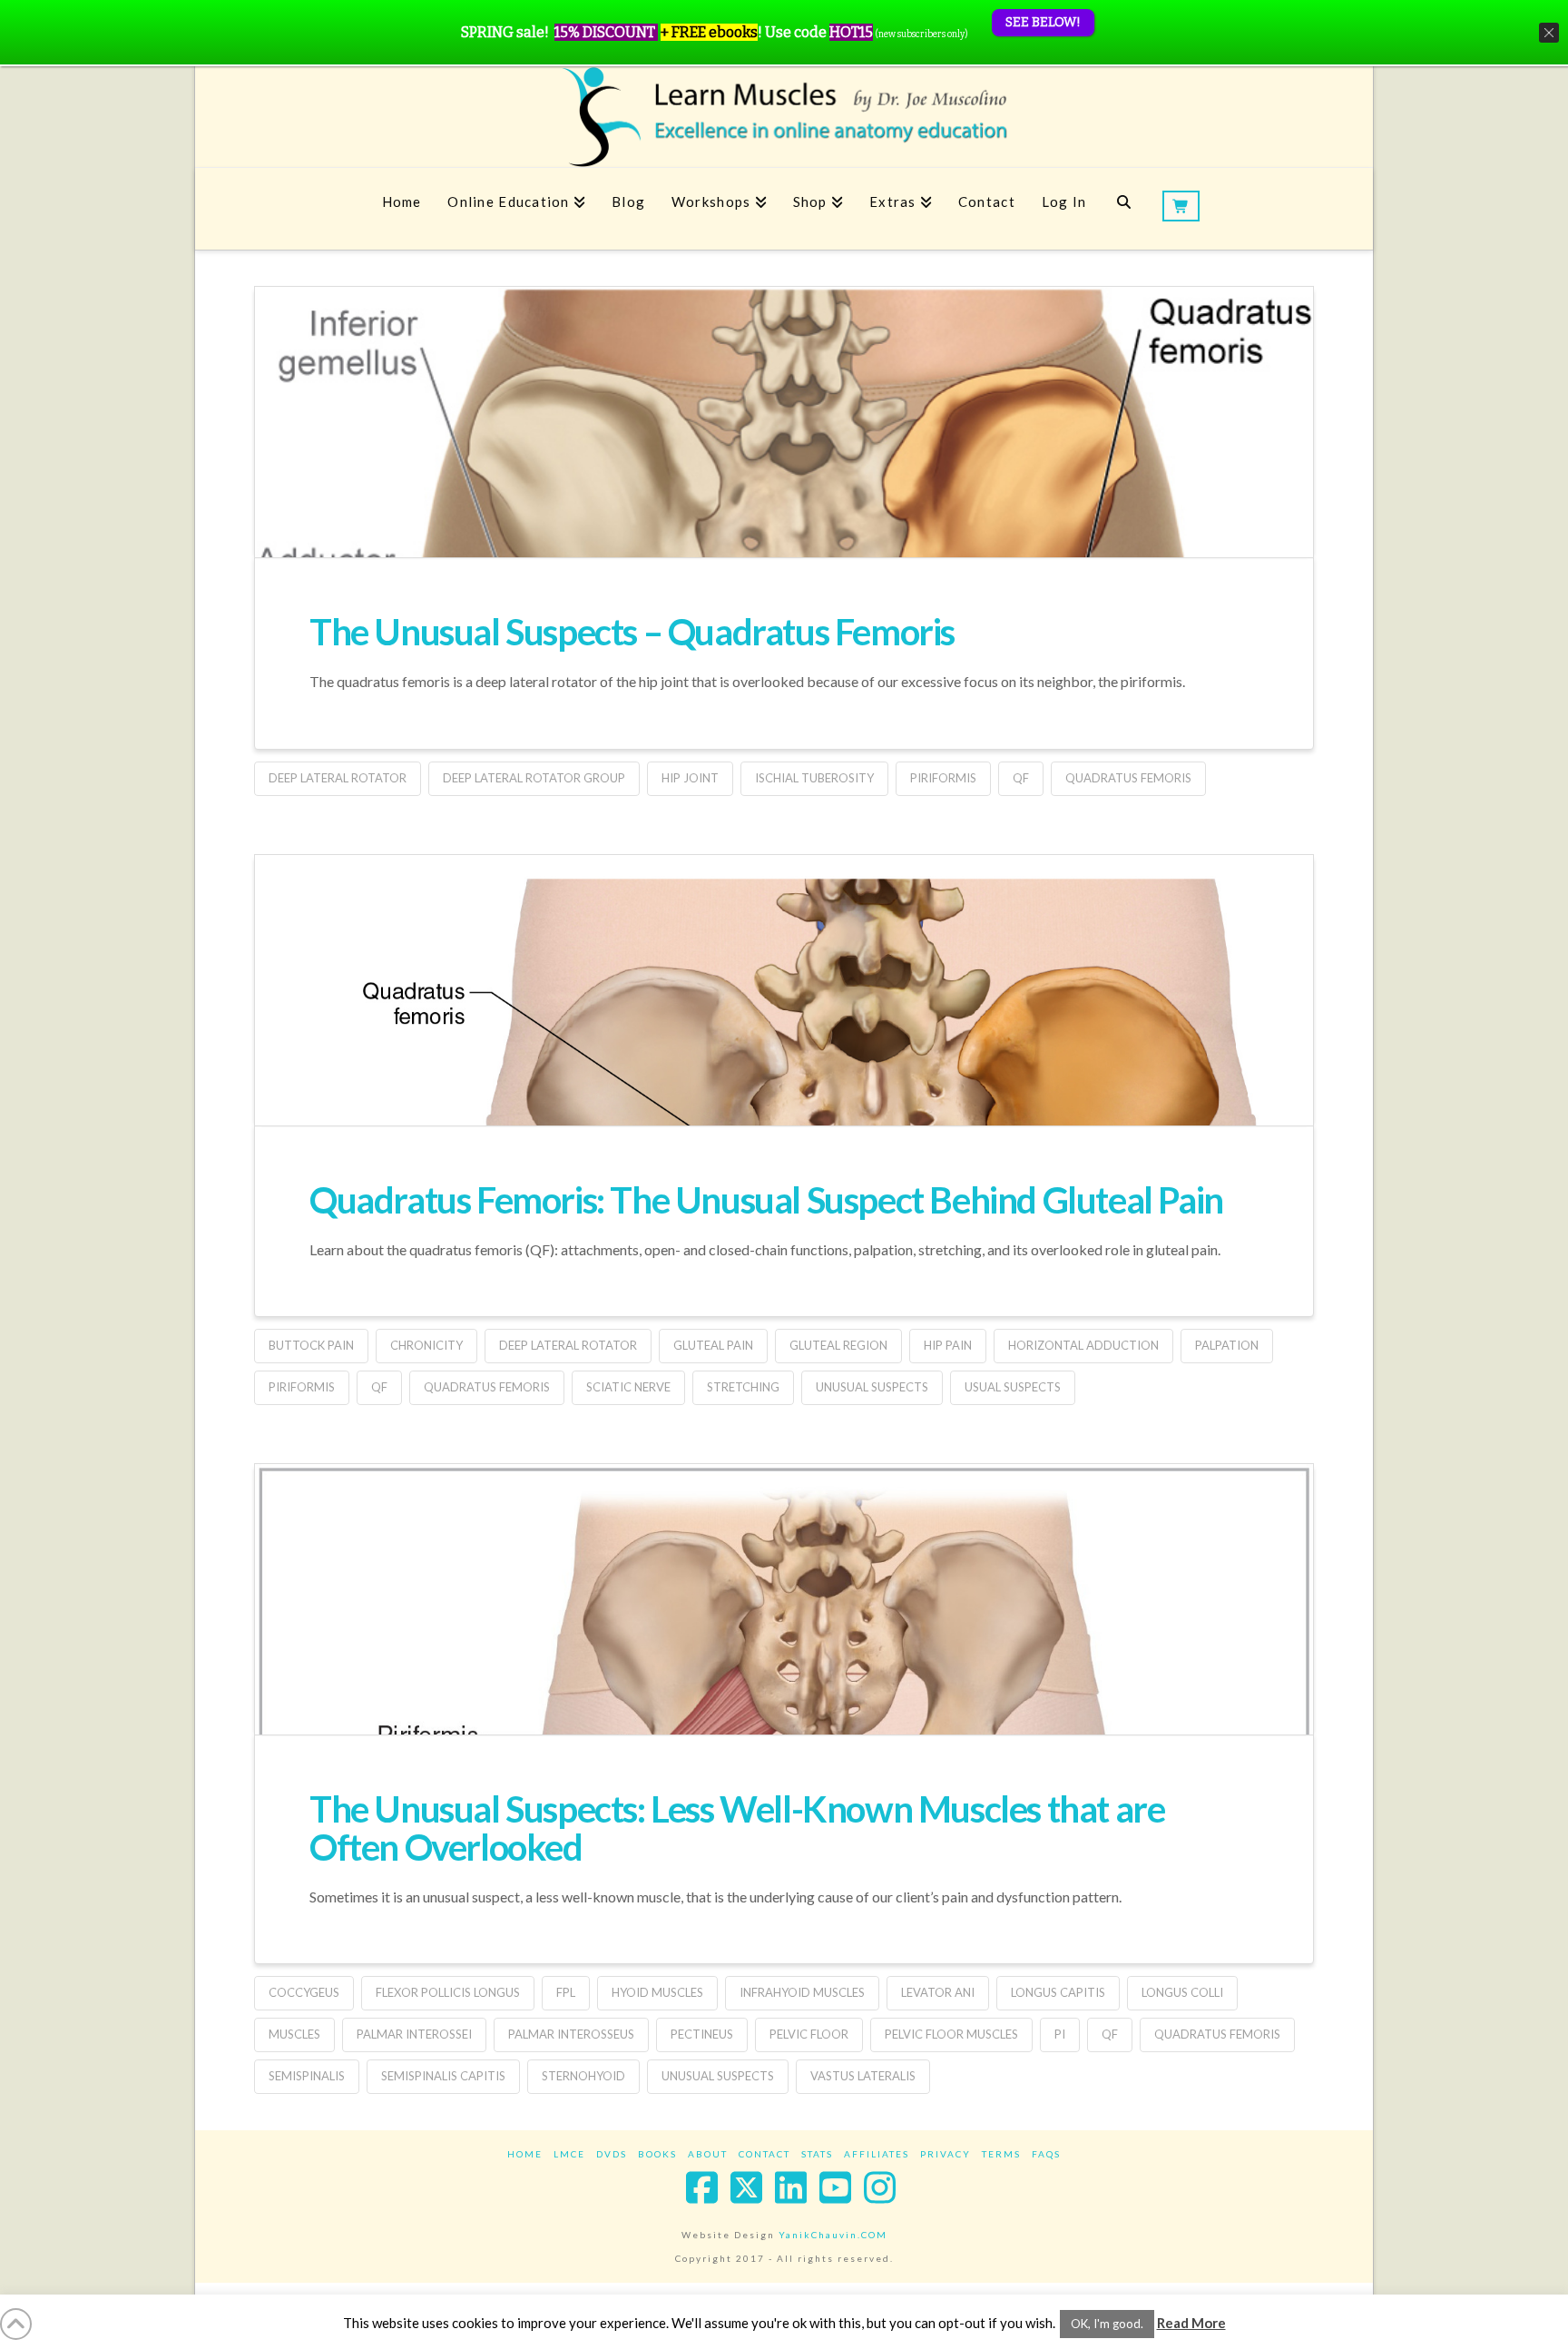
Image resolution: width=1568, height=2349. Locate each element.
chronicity (426, 1345)
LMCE (569, 2154)
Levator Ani (938, 1992)
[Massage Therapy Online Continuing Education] (784, 117)
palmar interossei (414, 2034)
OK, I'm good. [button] (1107, 2324)
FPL (566, 1992)
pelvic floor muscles (951, 2034)
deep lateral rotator (338, 778)
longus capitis (1058, 1992)
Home (525, 2154)
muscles (294, 2034)
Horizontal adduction (1083, 1345)
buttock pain (311, 1345)
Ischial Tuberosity (814, 778)
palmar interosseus (571, 2034)
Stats (817, 2154)
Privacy (946, 2154)
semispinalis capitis (443, 2076)
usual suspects (1013, 1387)
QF (1021, 778)
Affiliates (877, 2154)
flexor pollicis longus (448, 1992)
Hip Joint (690, 778)
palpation (1227, 1345)
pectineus (702, 2034)
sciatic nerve (628, 1387)
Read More (1191, 2323)
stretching (743, 1387)
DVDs (612, 2154)
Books (657, 2154)
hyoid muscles (657, 1992)
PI (1060, 2034)
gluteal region (838, 1345)
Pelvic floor (809, 2034)
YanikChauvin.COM (833, 2235)
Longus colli (1182, 1992)
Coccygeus (304, 1992)
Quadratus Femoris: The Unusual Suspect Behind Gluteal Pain (766, 1200)
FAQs (1046, 2154)
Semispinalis (307, 2076)
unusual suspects (872, 1387)
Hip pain (948, 1345)
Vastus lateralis (863, 2076)
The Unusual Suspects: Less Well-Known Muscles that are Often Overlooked (737, 1828)
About (708, 2154)
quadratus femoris (1128, 778)
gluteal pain (713, 1345)
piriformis (943, 778)
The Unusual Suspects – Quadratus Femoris (632, 632)
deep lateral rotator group (534, 778)
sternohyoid (583, 2076)
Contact (764, 2154)
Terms (1001, 2154)
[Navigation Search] (1124, 209)
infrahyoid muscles (802, 1992)
